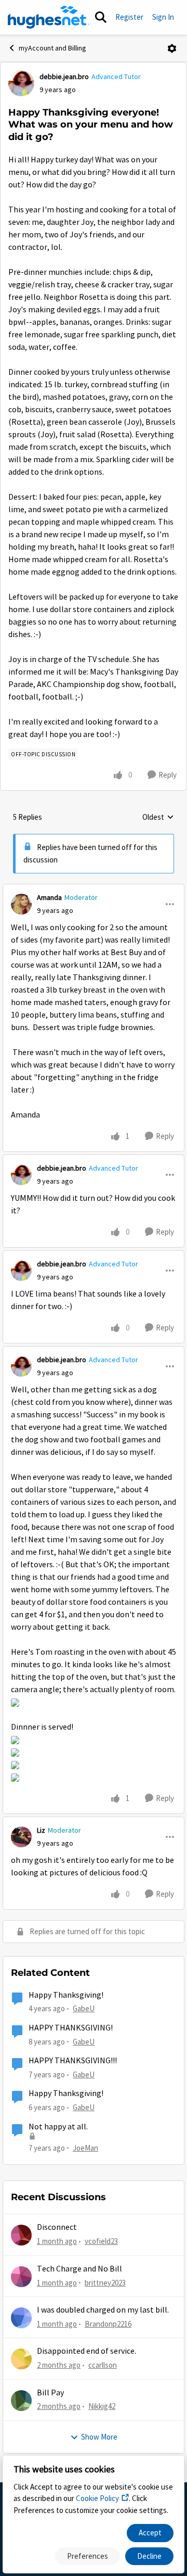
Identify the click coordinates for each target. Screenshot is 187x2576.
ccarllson (103, 2365)
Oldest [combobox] (158, 818)
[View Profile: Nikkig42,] (21, 2401)
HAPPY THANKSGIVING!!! (73, 2061)
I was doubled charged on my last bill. (103, 2310)
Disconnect (57, 2227)
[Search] (101, 17)
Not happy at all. (58, 2127)
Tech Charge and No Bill (79, 2269)
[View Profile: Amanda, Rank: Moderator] (21, 904)
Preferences (88, 2556)
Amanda (49, 897)
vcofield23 (101, 2241)
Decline (149, 2556)
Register (129, 17)
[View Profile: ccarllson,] (21, 2359)
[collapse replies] (94, 889)
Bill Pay (50, 2393)
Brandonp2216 (108, 2324)
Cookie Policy (97, 2498)
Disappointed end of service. (86, 2351)
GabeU (84, 2008)
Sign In (163, 17)
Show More (99, 2437)
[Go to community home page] (49, 17)
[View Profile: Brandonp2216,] (21, 2318)
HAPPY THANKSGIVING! (71, 2028)
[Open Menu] (172, 48)
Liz (41, 1830)
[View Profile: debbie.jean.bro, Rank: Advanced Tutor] (21, 83)
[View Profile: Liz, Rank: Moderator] (21, 1837)
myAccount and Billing (52, 48)
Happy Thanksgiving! (66, 1995)
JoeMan (85, 2148)
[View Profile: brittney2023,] (21, 2277)
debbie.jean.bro (64, 77)
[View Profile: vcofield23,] (21, 2235)
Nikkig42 (102, 2406)
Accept (150, 2533)
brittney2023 (105, 2283)
